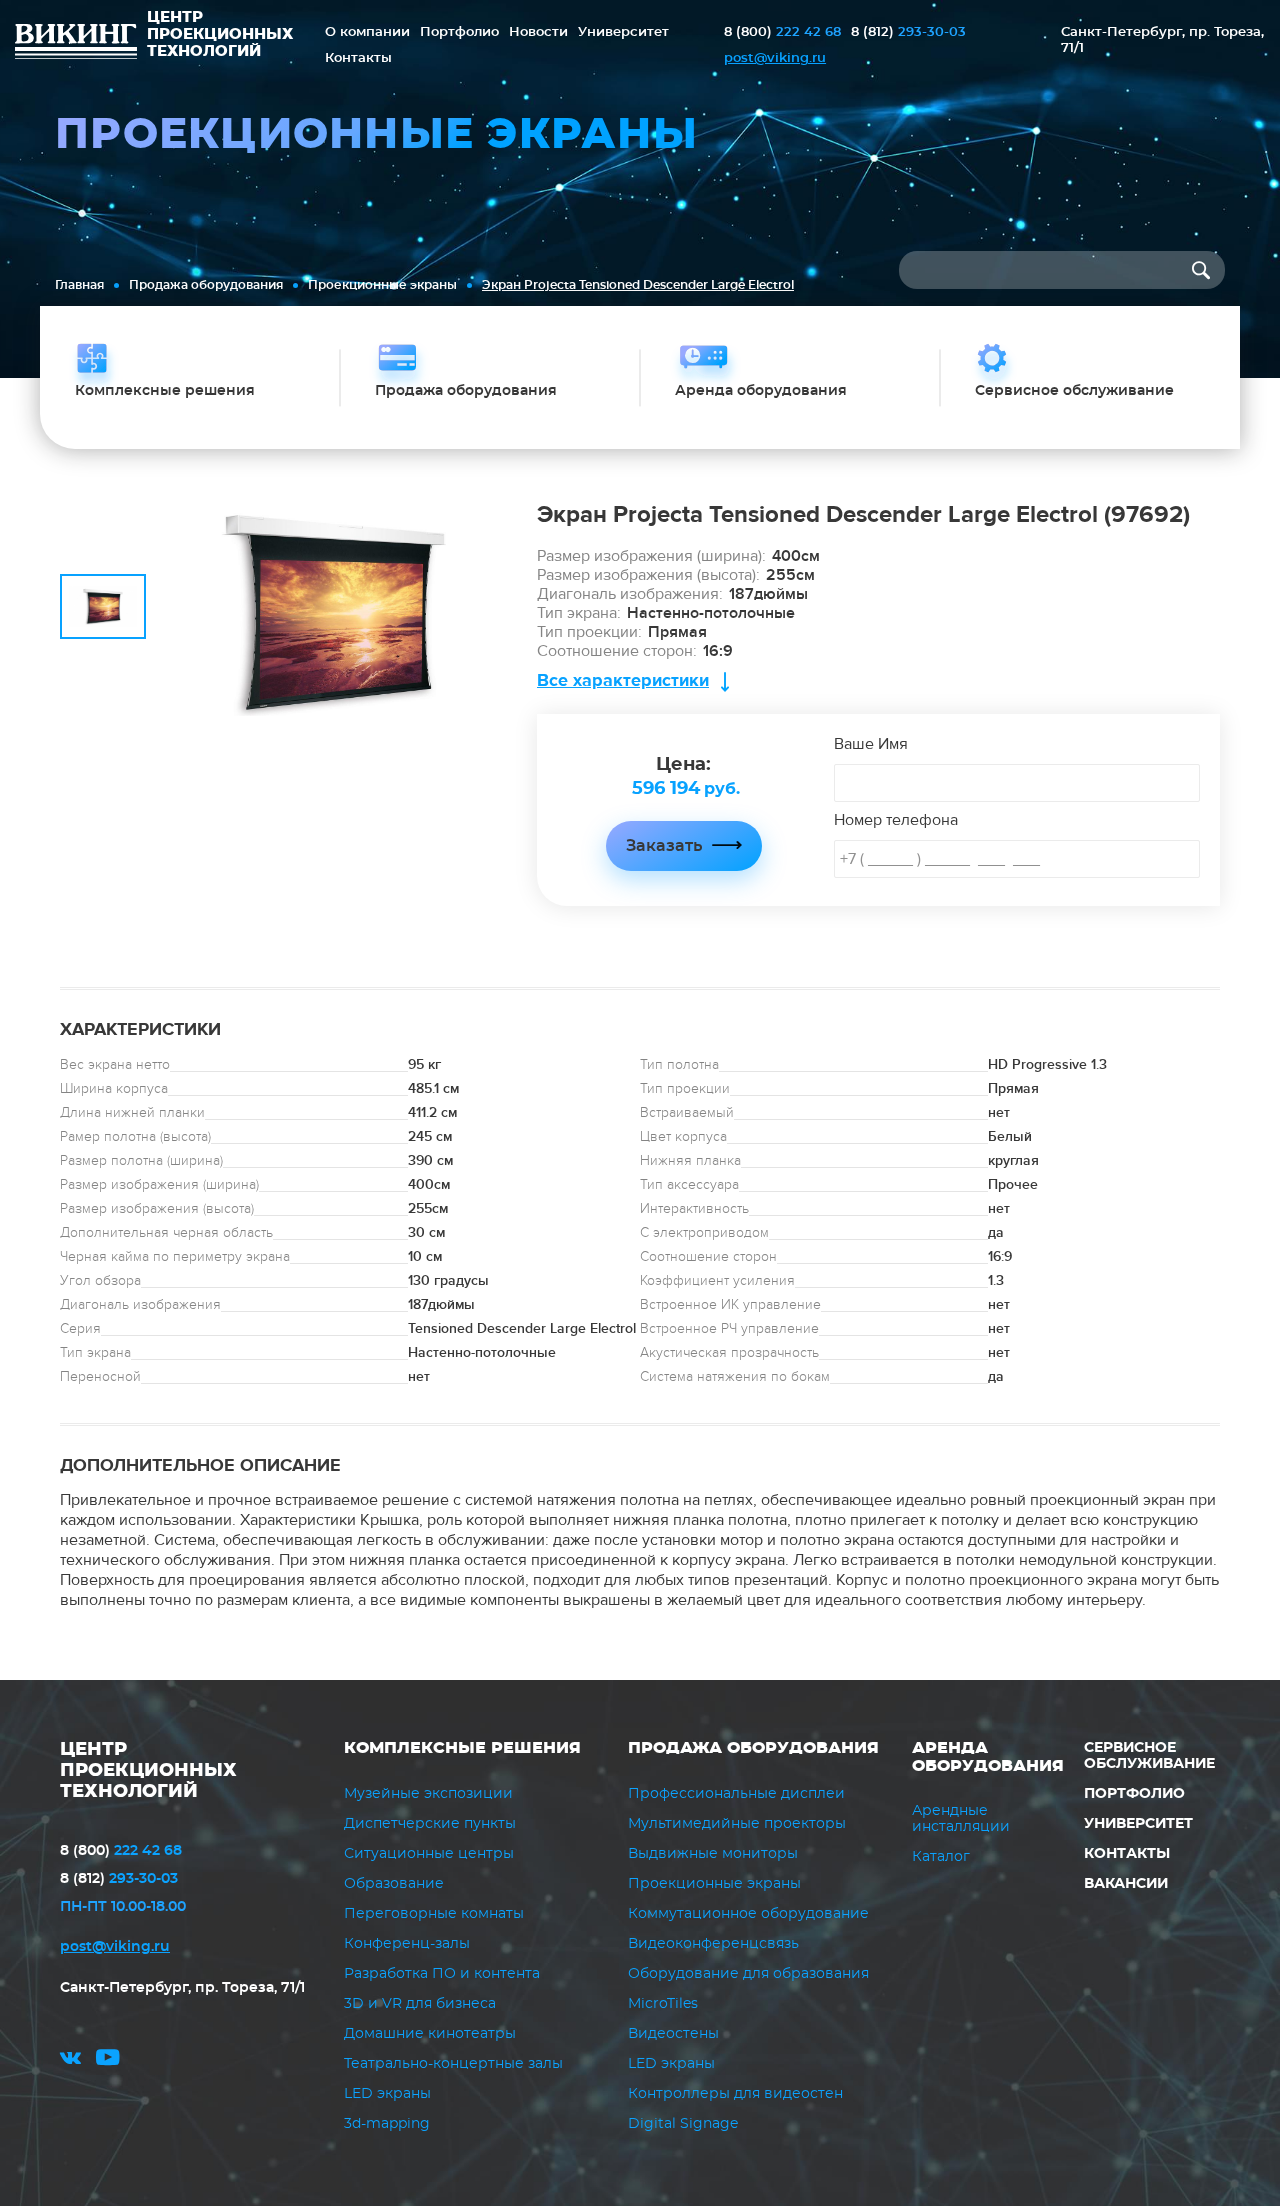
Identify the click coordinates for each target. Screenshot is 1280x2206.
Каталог (941, 1857)
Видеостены (673, 2034)
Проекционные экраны (382, 285)
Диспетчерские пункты (430, 1824)
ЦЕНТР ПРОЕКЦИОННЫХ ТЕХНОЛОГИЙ (148, 1771)
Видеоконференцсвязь (713, 1944)
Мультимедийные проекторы (737, 1824)
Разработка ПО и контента (442, 1974)
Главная (79, 285)
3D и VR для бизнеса (420, 2004)
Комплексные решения (462, 1748)
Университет (623, 32)
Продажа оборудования (206, 285)
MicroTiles (663, 2004)
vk (70, 2060)
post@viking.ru (775, 58)
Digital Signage (683, 2124)
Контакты (358, 58)
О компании (367, 32)
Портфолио (459, 32)
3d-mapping (387, 2124)
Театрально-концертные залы (453, 2064)
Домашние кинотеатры (430, 2034)
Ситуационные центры (429, 1854)
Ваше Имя (871, 744)
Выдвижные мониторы (713, 1854)
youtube (108, 2060)
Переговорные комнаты (434, 1914)
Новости (538, 32)
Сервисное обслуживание (1149, 1756)
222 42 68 (782, 32)
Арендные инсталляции (961, 1819)
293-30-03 (908, 32)
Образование (394, 1884)
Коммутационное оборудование (748, 1914)
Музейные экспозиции (428, 1794)
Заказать (664, 846)
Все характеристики (623, 680)
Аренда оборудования (988, 1757)
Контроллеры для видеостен (735, 2094)
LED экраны (387, 2094)
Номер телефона (896, 820)
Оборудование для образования (748, 1974)
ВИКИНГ (76, 44)
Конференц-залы (407, 1944)
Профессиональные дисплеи (736, 1794)
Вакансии (1126, 1884)
